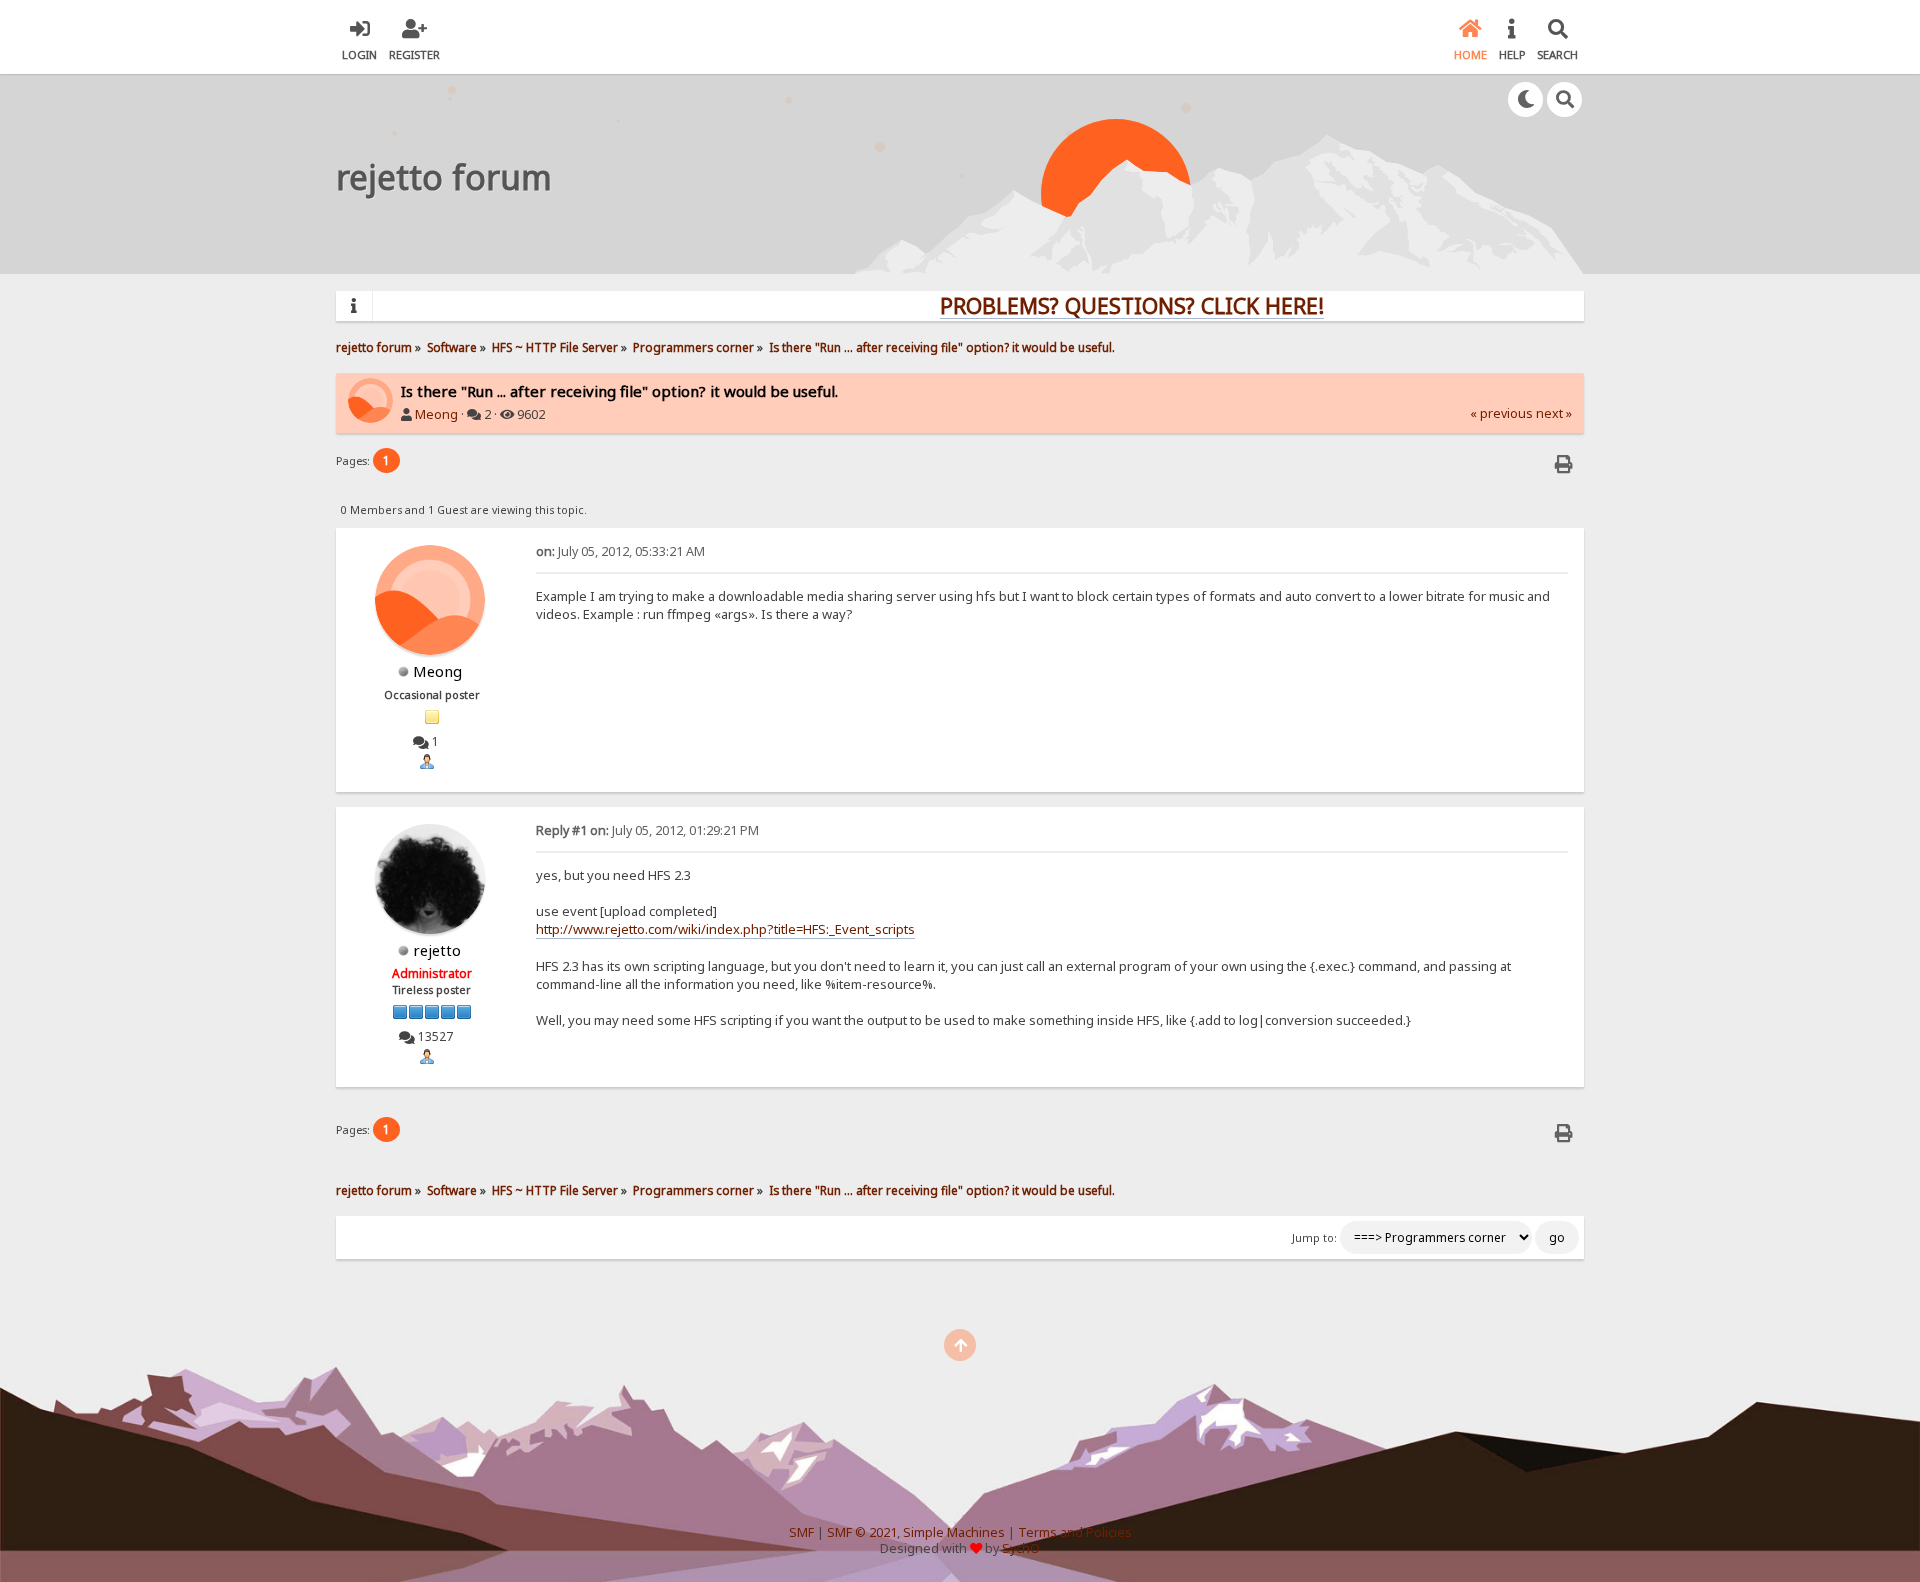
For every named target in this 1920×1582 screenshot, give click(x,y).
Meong (436, 414)
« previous (1501, 413)
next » (1554, 413)
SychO (1021, 1548)
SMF (801, 1532)
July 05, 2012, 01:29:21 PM (647, 830)
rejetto (437, 950)
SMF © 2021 (862, 1532)
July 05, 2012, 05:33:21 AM (620, 551)
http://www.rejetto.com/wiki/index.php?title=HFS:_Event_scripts (725, 929)
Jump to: (1314, 1238)
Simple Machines (954, 1532)
